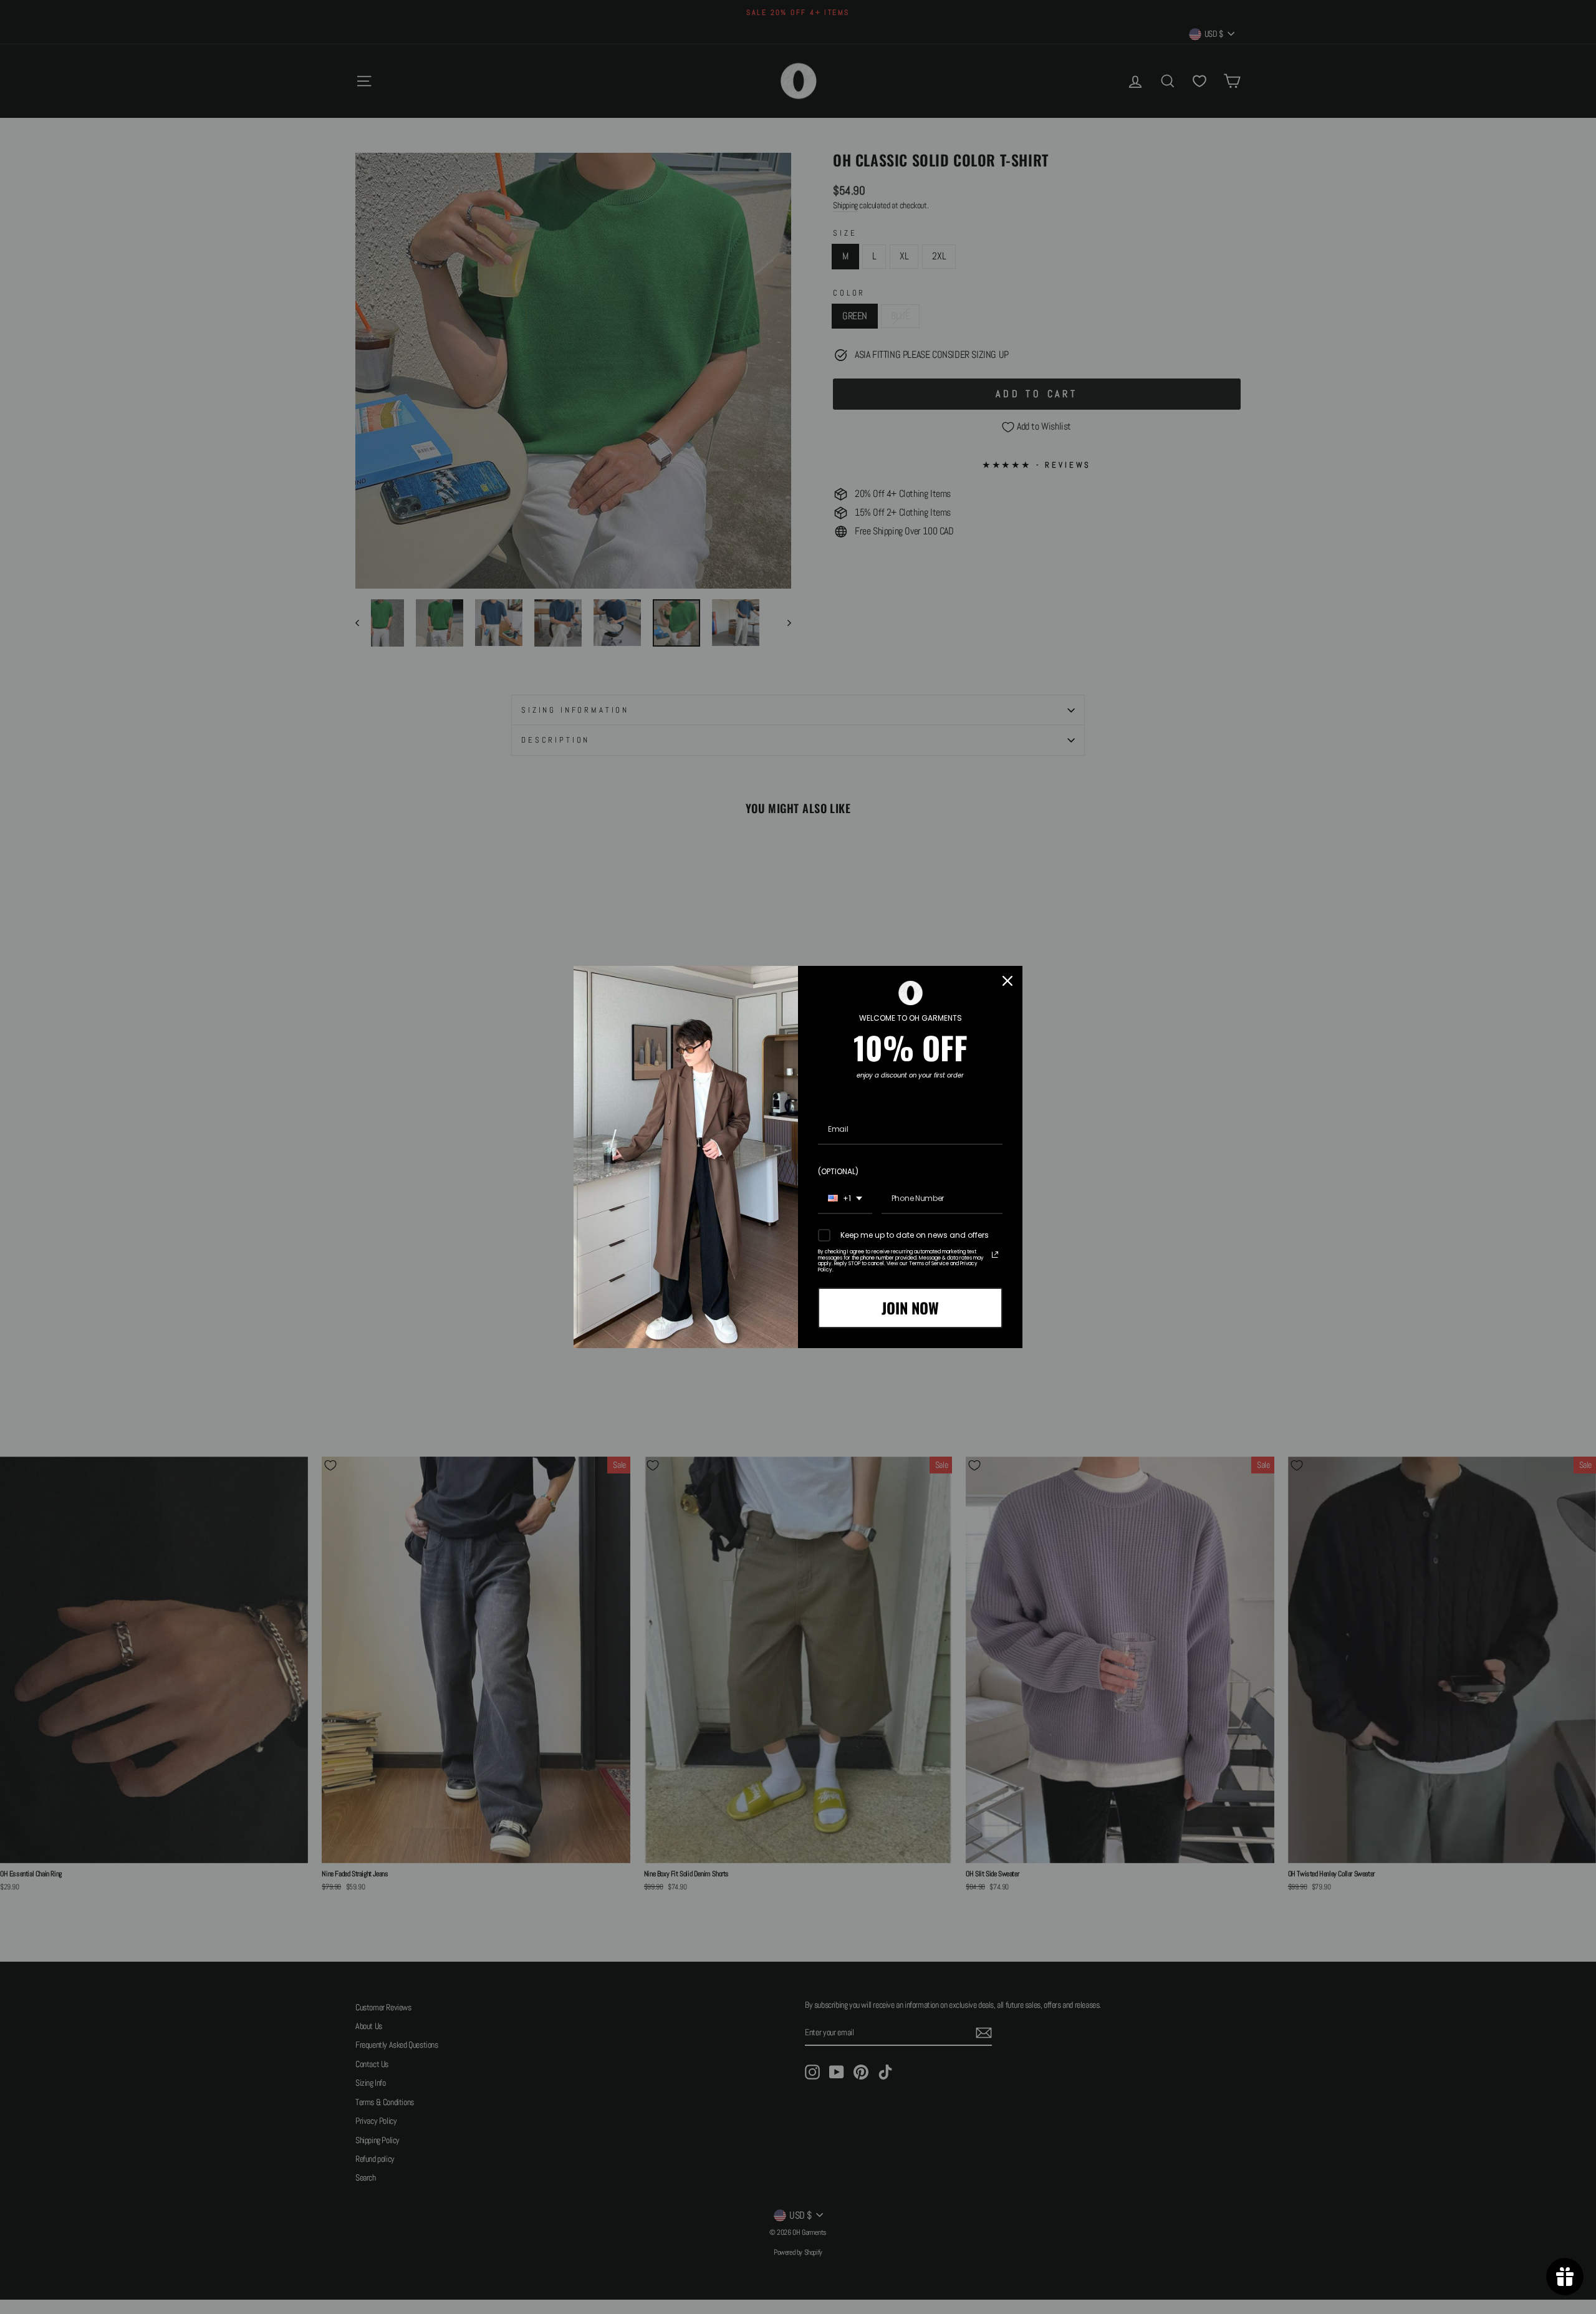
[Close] (1007, 981)
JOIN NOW (910, 1308)
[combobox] (845, 1199)
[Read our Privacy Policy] (995, 1255)
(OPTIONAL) (838, 1171)
